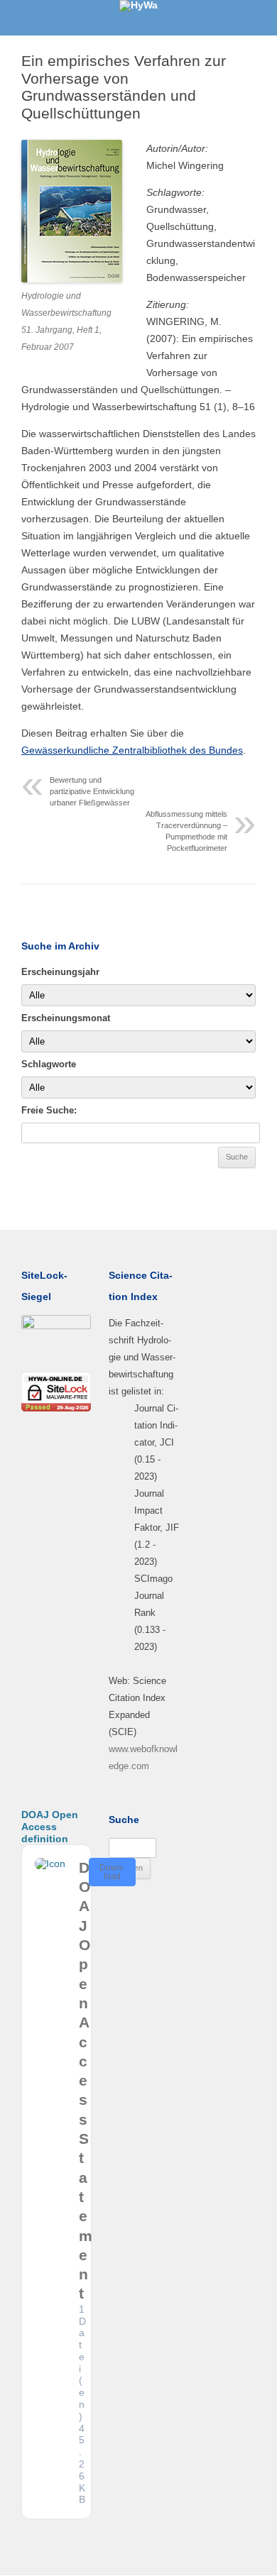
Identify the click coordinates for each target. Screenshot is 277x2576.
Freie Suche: (49, 1110)
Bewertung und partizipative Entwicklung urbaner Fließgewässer (92, 791)
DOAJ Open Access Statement (86, 2081)
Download (112, 1872)
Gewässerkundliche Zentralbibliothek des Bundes (132, 750)
